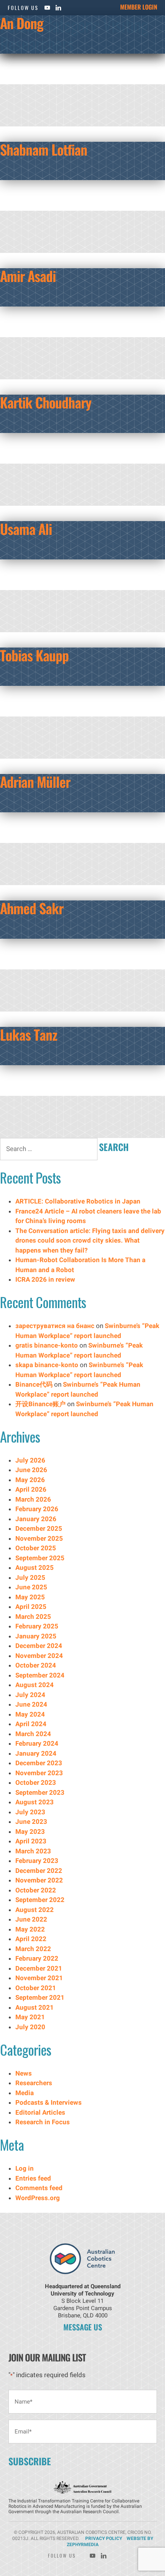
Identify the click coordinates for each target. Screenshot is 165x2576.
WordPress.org (38, 2198)
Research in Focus (43, 2122)
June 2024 (31, 1704)
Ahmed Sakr (32, 908)
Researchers (34, 2083)
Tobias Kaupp (34, 655)
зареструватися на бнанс (55, 1326)
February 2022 (37, 1958)
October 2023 (36, 1782)
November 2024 (39, 1656)
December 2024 (39, 1646)
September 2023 (40, 1792)
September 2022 (40, 1900)
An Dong (22, 23)
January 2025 (36, 1636)
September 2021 (40, 1997)
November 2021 (39, 1978)
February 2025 (37, 1626)
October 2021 (36, 1988)
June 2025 (31, 1587)
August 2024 (35, 1685)
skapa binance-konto (47, 1365)
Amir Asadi (28, 276)
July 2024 (30, 1695)
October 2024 (36, 1665)
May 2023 (30, 1832)
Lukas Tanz (29, 1034)
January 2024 (36, 1753)
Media (25, 2093)
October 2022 (36, 1890)
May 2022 (30, 1929)
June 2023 (31, 1822)
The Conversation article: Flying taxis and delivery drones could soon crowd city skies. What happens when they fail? (90, 1240)
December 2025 (39, 1528)
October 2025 (36, 1548)
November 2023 (39, 1773)
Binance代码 (34, 1384)
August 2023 (35, 1802)
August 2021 (35, 2007)
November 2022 (39, 1880)
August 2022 (35, 1910)
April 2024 (31, 1724)
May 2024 (30, 1714)
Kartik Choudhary (46, 402)
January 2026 (36, 1519)
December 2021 (39, 1968)
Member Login (139, 7)
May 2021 (30, 2017)
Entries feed (33, 2178)
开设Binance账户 (40, 1404)
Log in (25, 2168)
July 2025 (30, 1577)
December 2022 (39, 1871)
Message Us (83, 2327)
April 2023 (31, 1841)
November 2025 (39, 1538)
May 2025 (30, 1597)
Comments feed (39, 2188)
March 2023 (33, 1851)
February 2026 (37, 1509)
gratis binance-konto (47, 1345)
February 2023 (37, 1861)
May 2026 (30, 1480)
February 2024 (37, 1743)
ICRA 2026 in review (45, 1279)
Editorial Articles (40, 2112)
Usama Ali (26, 529)
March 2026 (33, 1499)
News (24, 2073)
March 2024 (33, 1734)
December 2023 (39, 1763)
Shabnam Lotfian (44, 149)
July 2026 (30, 1460)
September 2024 (40, 1675)
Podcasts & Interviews (49, 2102)
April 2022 (31, 1939)
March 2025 (33, 1617)
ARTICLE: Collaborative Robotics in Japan (79, 1201)
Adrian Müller (35, 781)
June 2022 (31, 1919)
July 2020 (30, 2027)
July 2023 (30, 1812)
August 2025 (35, 1568)
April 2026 (31, 1489)
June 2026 (31, 1470)
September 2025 (40, 1558)
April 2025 (31, 1607)
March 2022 (33, 1949)
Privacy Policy (104, 2538)
